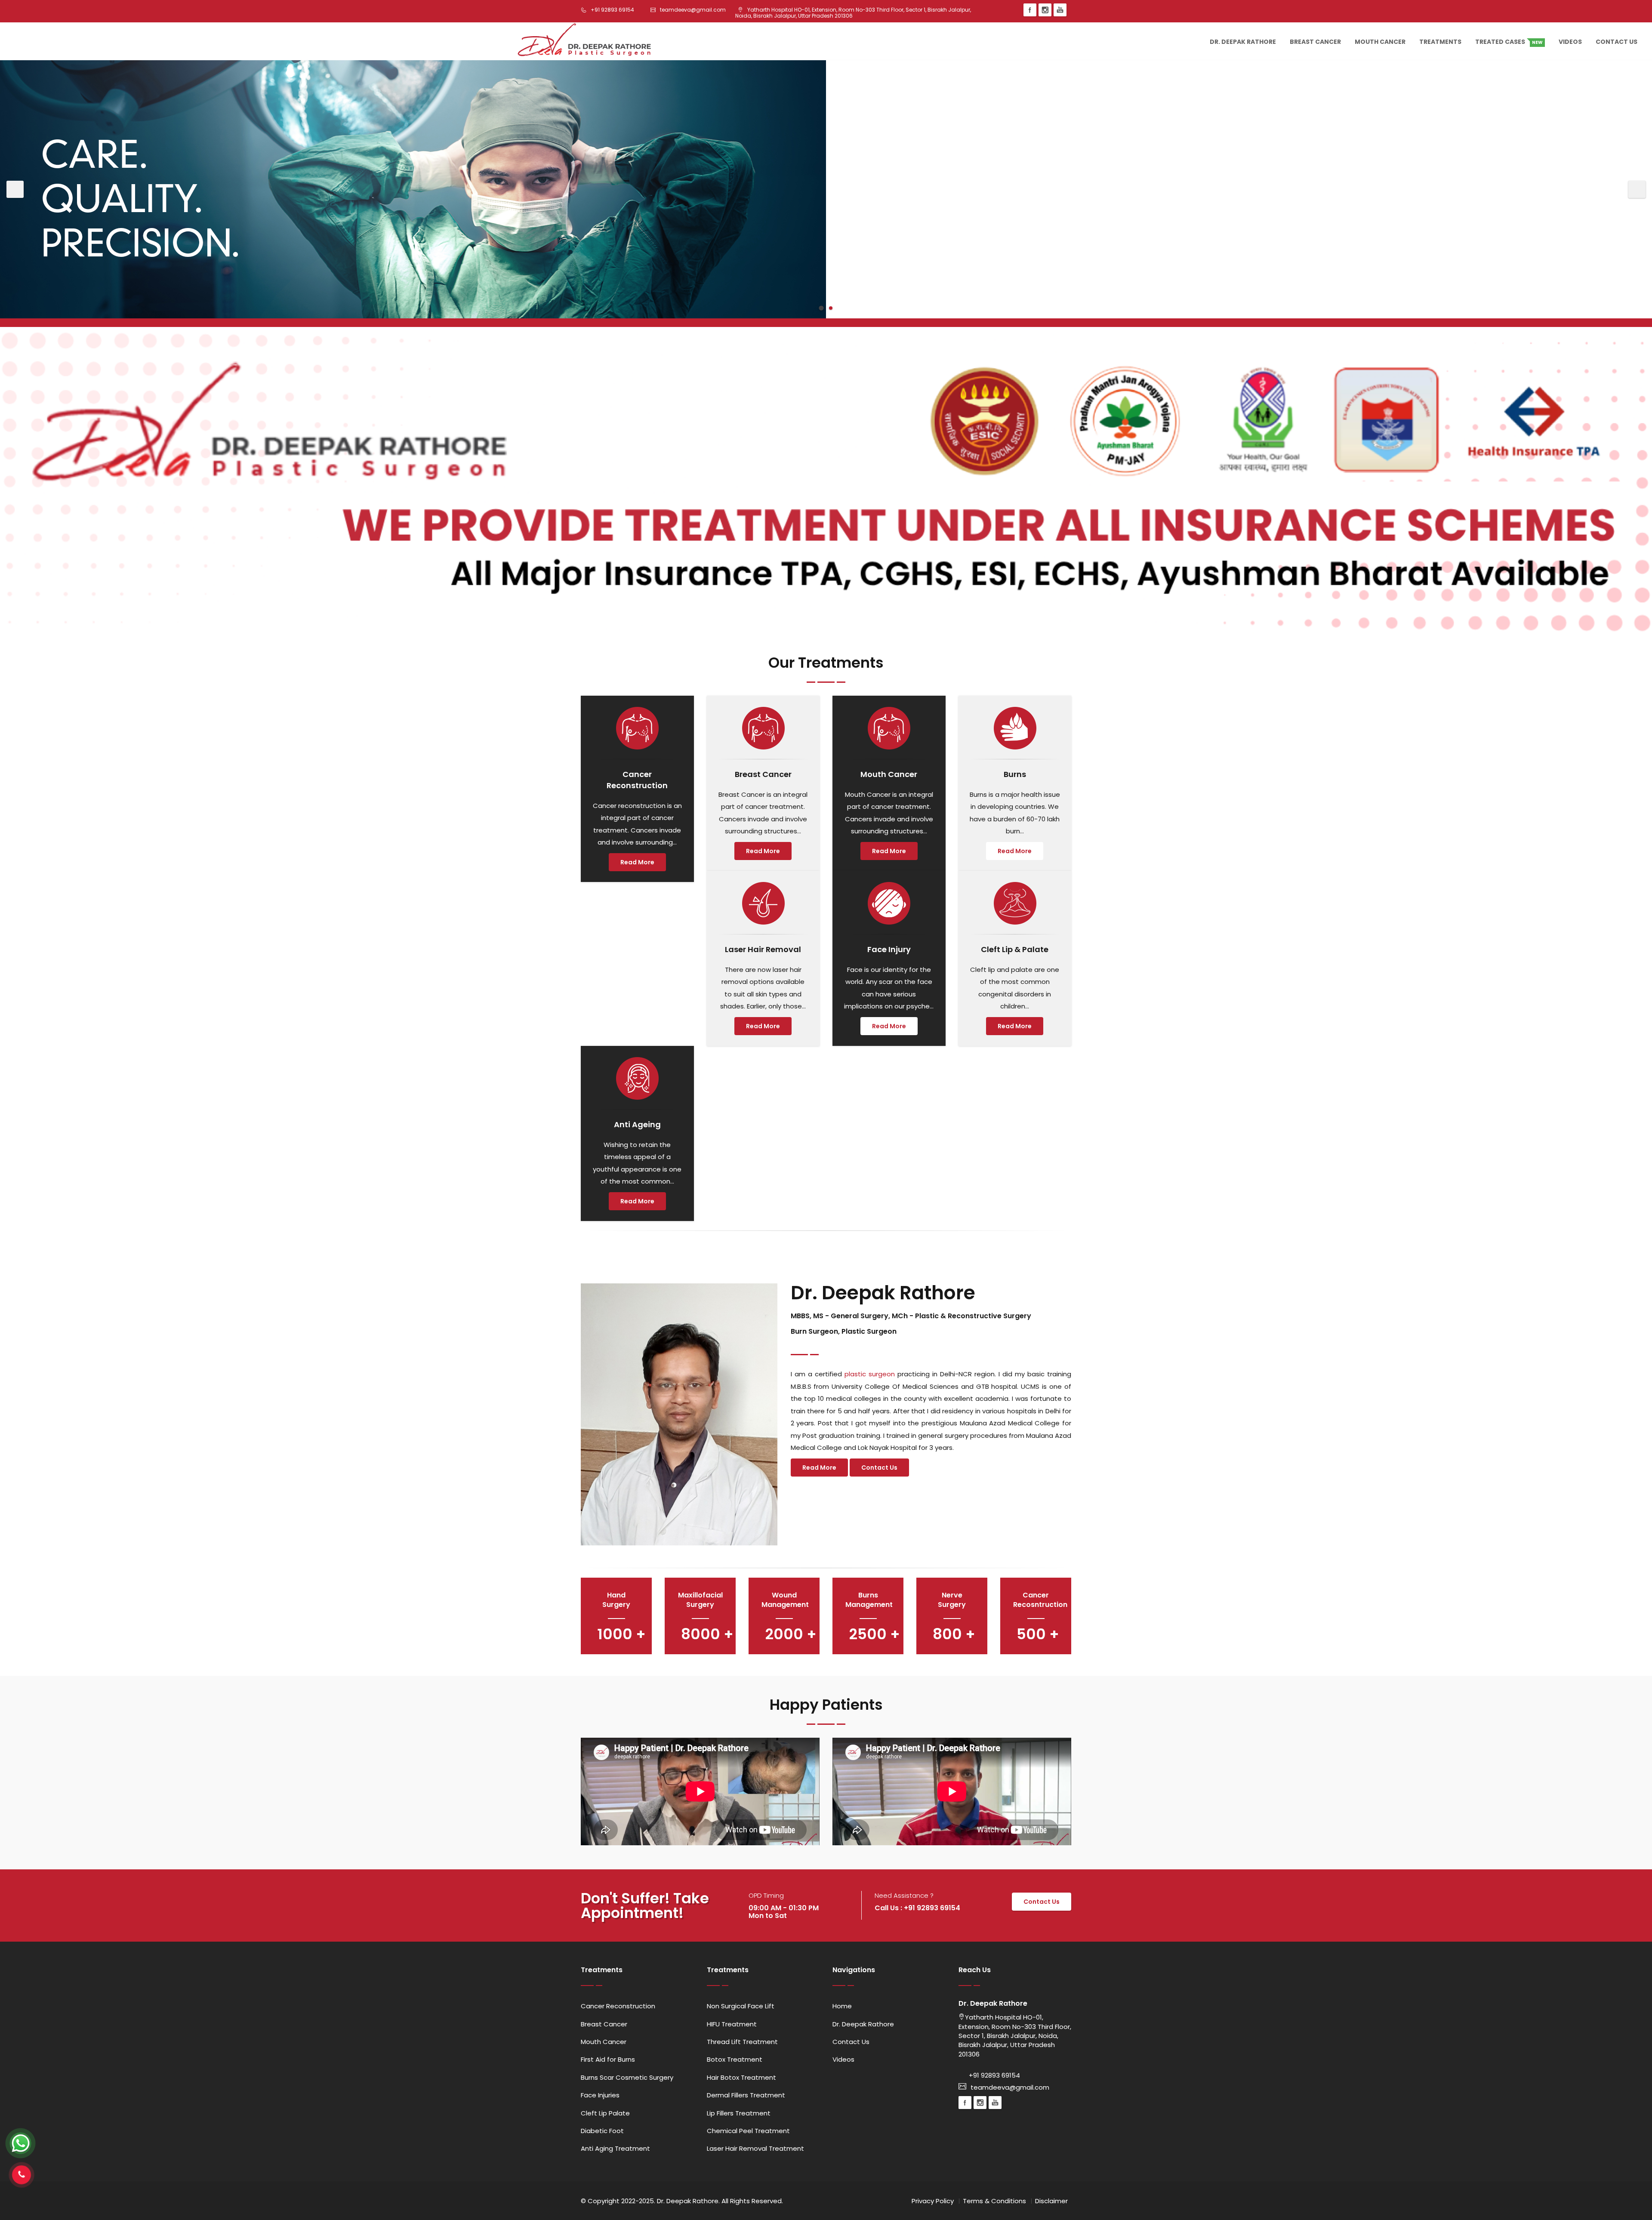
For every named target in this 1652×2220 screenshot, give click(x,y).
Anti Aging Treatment (615, 2148)
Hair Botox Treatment (741, 2077)
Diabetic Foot (602, 2131)
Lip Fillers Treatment (739, 2113)
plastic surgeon (870, 1374)
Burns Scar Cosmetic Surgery (627, 2077)
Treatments (1440, 42)
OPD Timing (766, 1895)
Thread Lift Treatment (742, 2042)
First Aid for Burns (608, 2059)
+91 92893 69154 (994, 2075)
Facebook (1030, 10)
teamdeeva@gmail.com (1010, 2087)
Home (842, 2006)
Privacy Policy (933, 2201)
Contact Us (1617, 42)
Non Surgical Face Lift (741, 2006)
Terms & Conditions (994, 2201)
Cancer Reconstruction (618, 2006)
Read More (637, 862)
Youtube (1060, 10)
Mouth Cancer (1380, 42)
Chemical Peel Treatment (748, 2131)
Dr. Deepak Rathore (1243, 42)
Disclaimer (1051, 2201)
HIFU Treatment (732, 2024)
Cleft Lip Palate (605, 2113)
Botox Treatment (735, 2059)
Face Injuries (600, 2095)
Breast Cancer (1315, 42)
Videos (1570, 42)
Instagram (1045, 10)
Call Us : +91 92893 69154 (917, 1908)
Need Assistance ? (904, 1895)
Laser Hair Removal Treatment (755, 2148)
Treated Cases (1509, 42)
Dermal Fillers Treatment (746, 2095)
